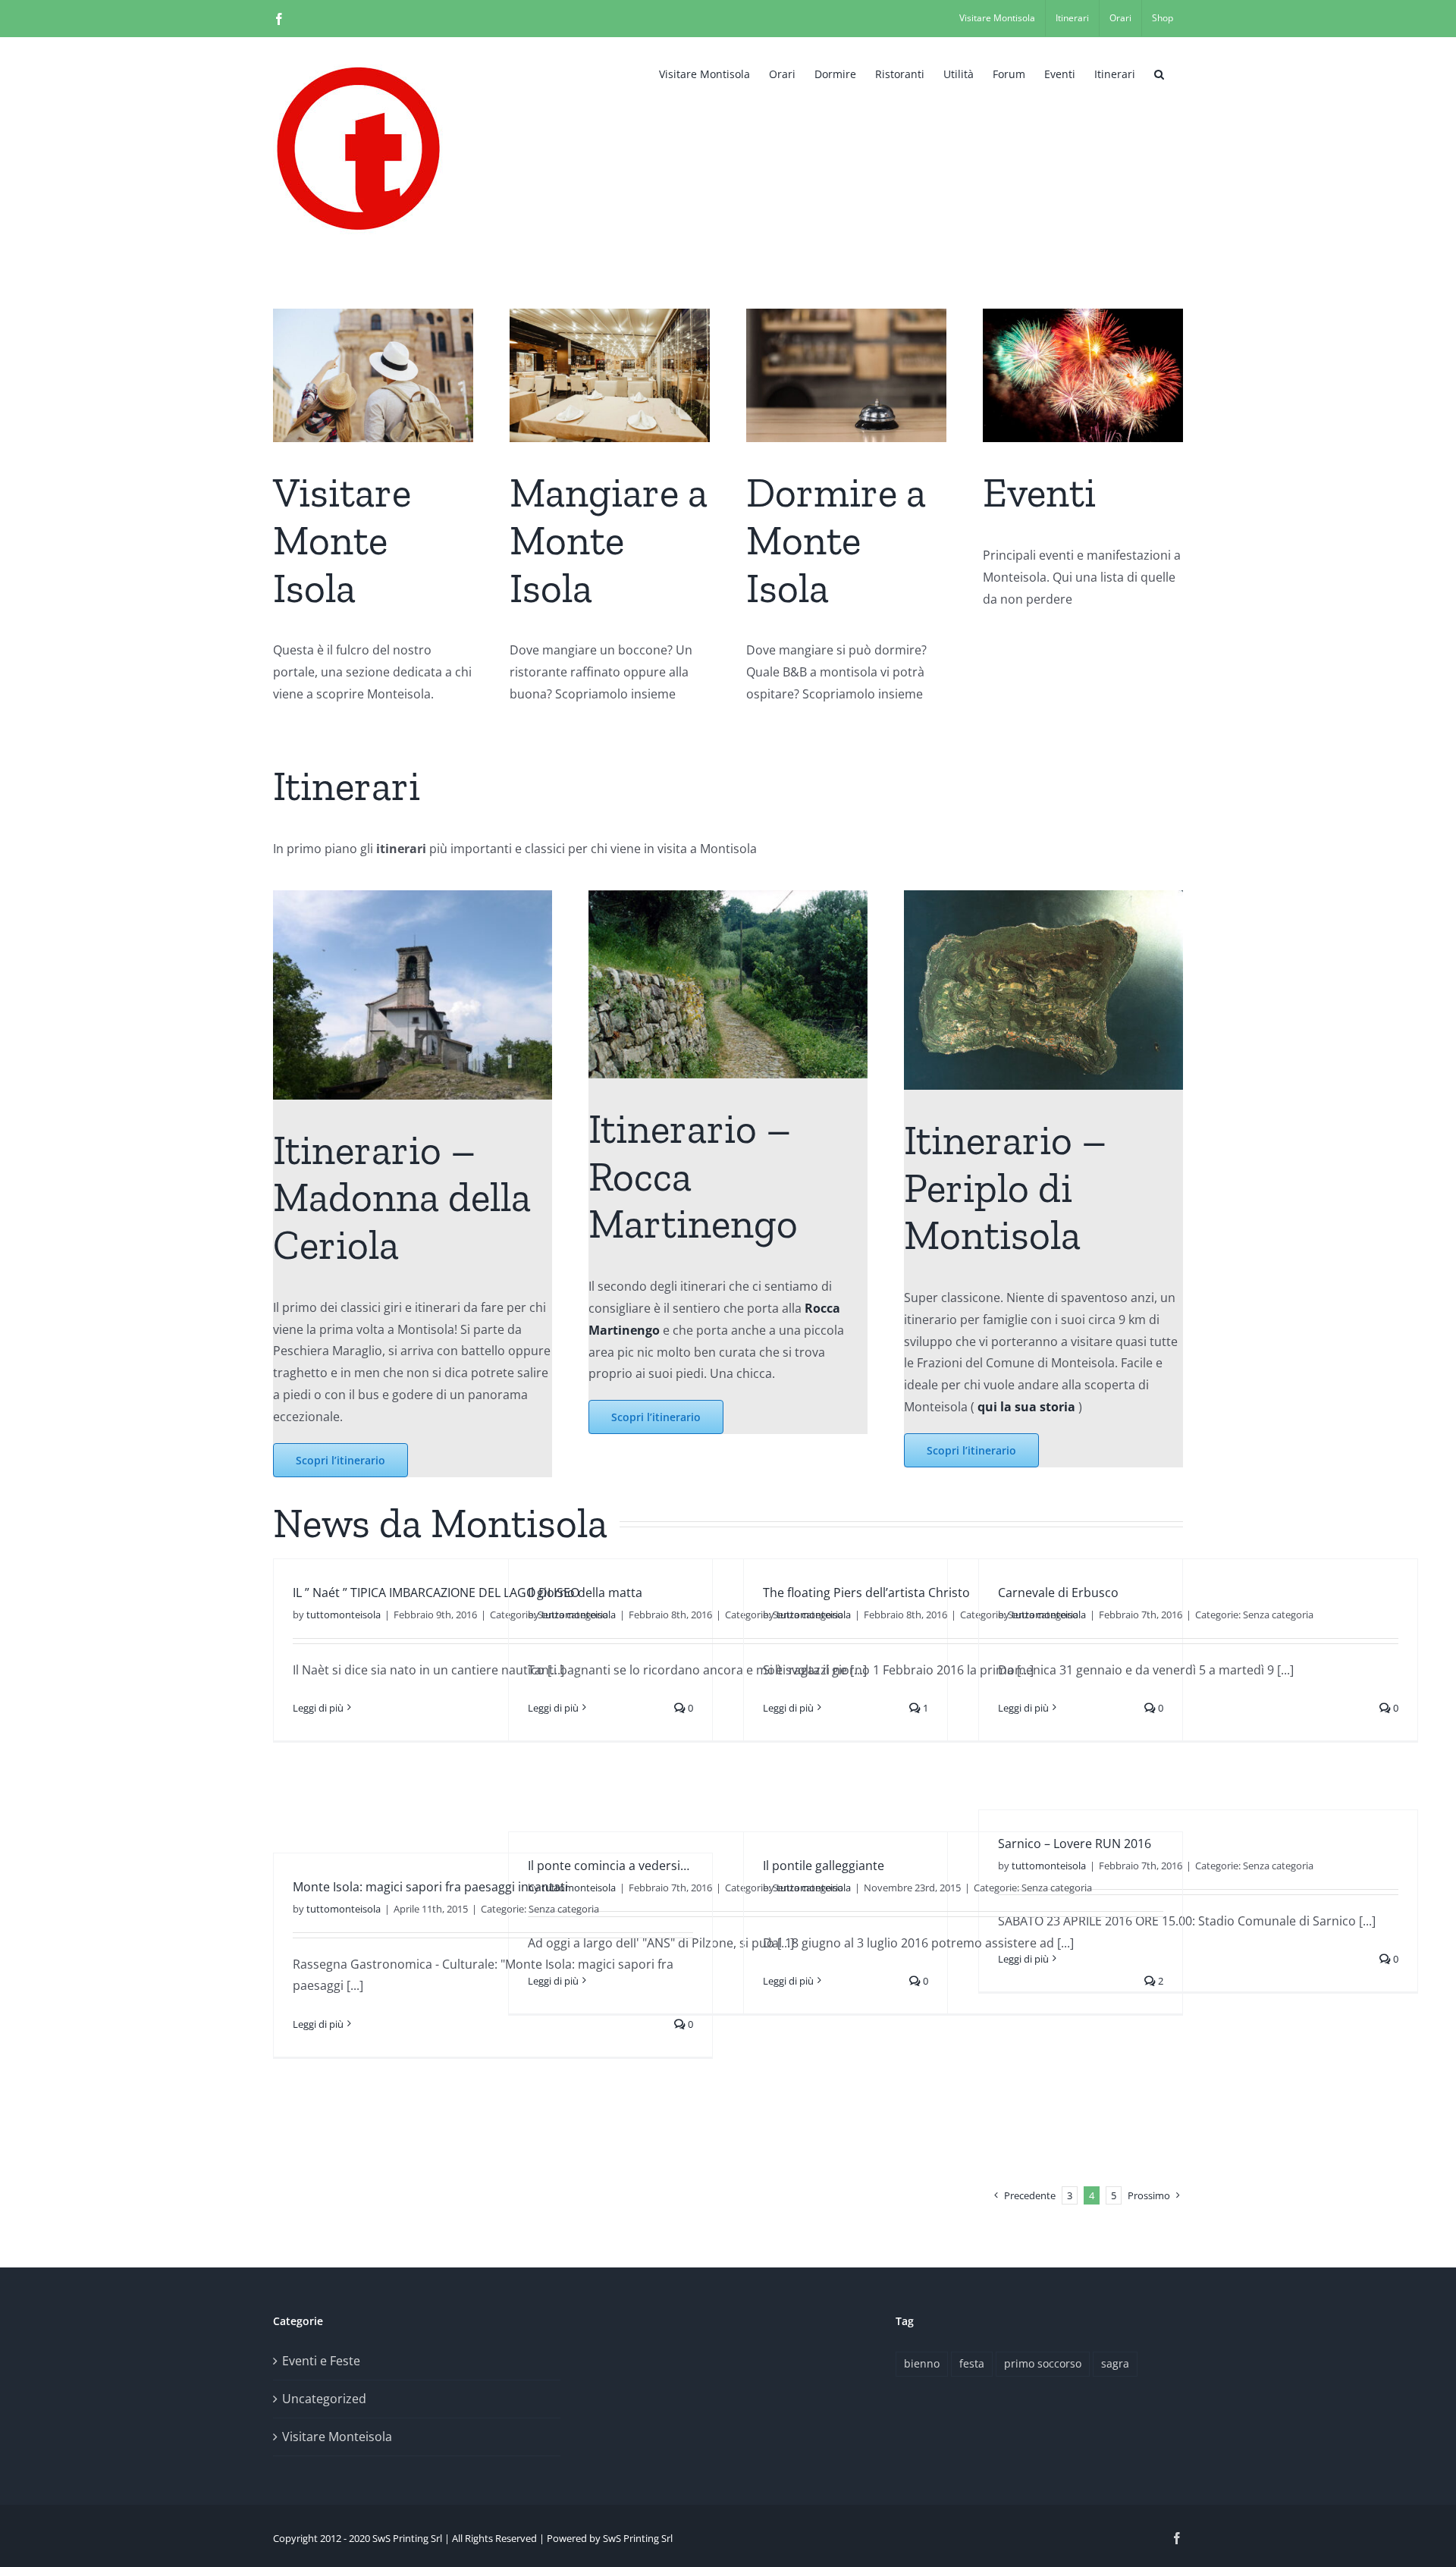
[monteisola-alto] (1043, 896)
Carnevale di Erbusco (1058, 1593)
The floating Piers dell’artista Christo (866, 1593)
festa (972, 2363)
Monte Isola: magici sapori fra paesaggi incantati (430, 1887)
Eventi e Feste (321, 2361)
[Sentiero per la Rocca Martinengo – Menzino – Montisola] (728, 896)
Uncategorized (324, 2399)
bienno (922, 2363)
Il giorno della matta (585, 1593)
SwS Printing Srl (638, 2538)
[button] (1159, 73)
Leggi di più (318, 1708)
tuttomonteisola (344, 1615)
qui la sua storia (1026, 1407)
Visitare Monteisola (337, 2437)
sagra (1115, 2363)
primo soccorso (1043, 2363)
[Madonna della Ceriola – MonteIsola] (413, 896)
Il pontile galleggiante (824, 1866)
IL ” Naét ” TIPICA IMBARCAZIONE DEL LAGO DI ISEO (436, 1593)
